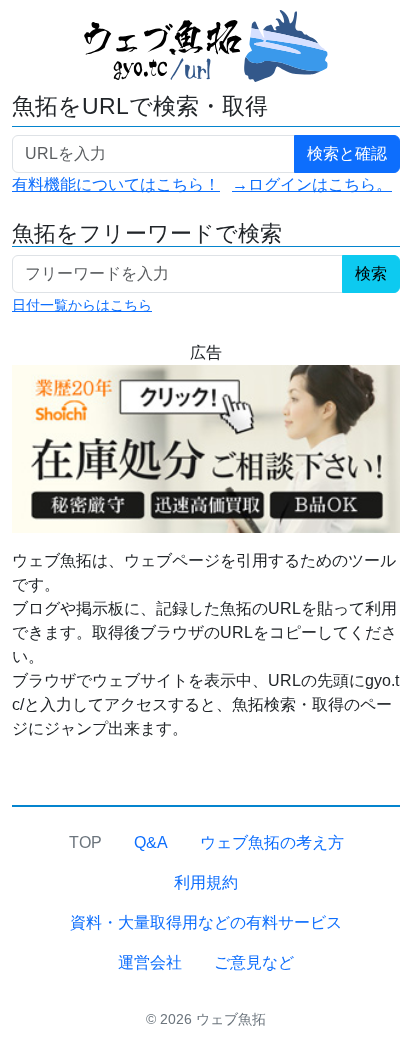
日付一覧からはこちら (82, 305)
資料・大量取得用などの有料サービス (206, 922)
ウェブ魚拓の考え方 (272, 842)
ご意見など (254, 962)
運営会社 (150, 962)
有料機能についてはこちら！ (116, 184)
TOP (85, 842)
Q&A (151, 842)
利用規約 (206, 882)
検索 (371, 273)
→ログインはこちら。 (312, 184)
